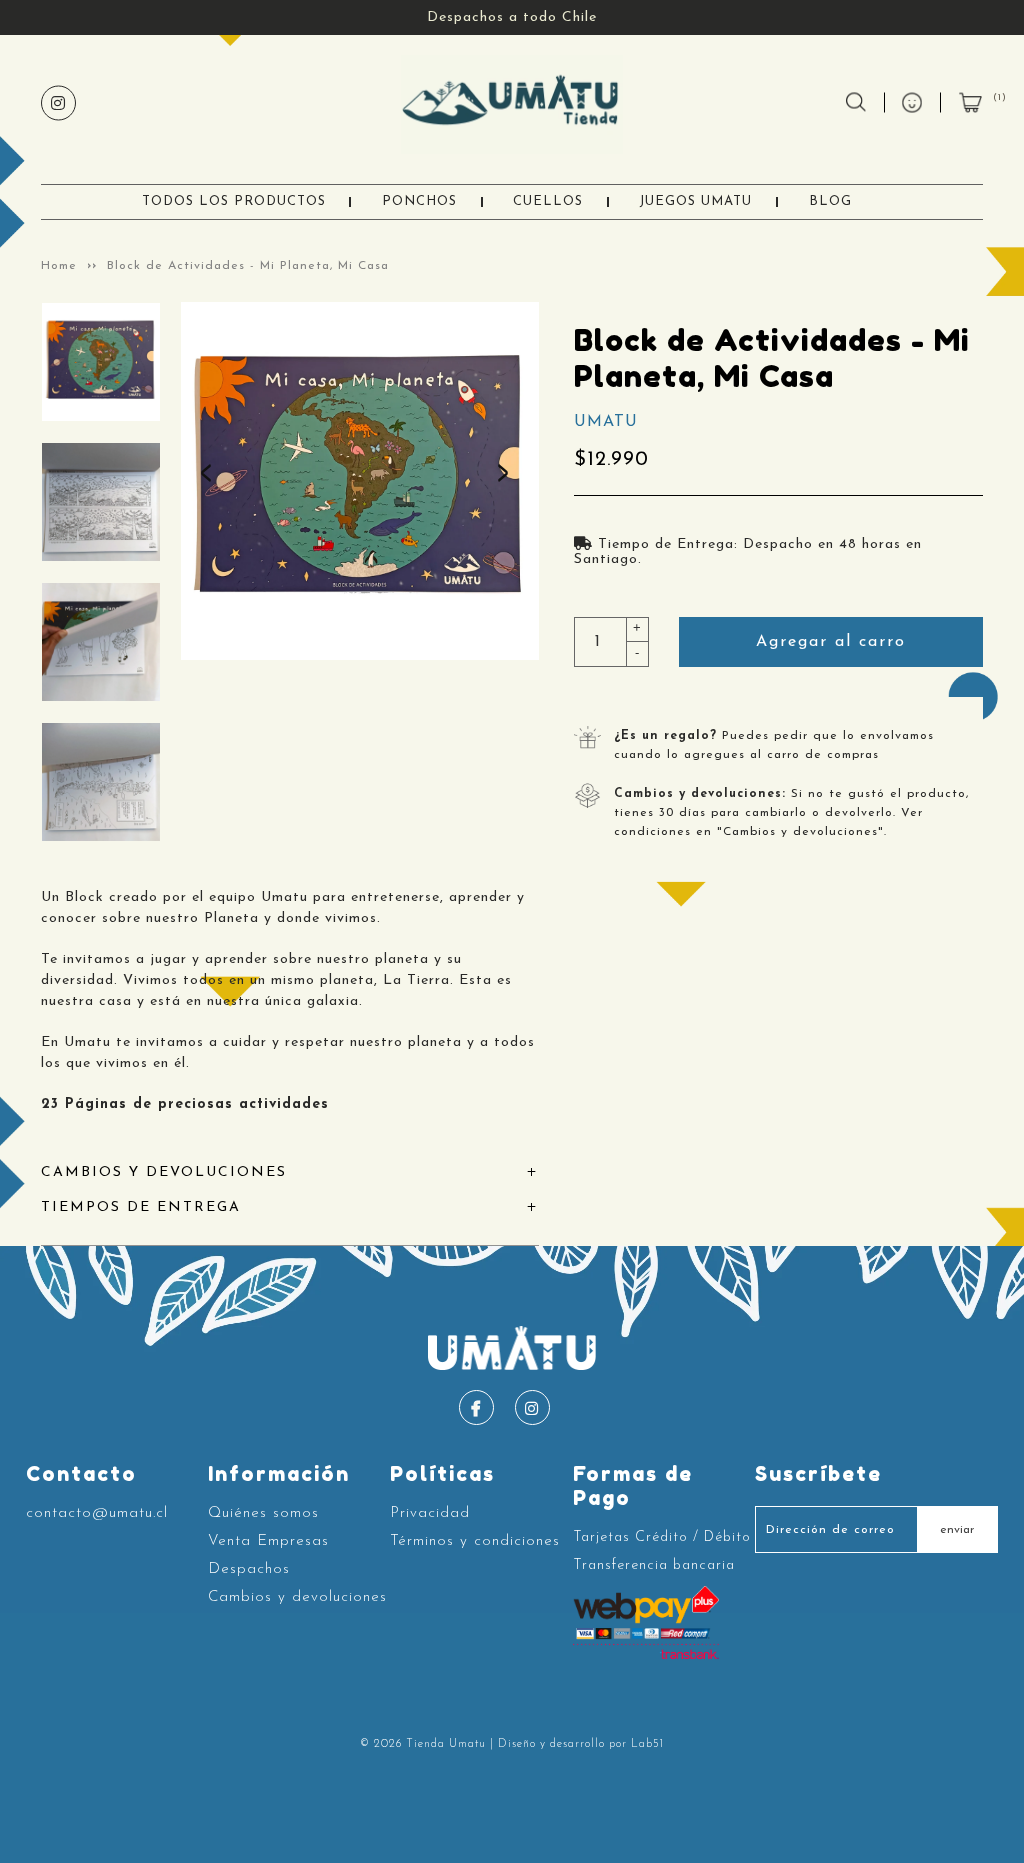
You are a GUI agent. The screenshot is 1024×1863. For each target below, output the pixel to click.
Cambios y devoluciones (297, 1597)
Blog (830, 201)
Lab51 (647, 1744)
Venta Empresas (268, 1541)
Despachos (249, 1569)
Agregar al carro (831, 642)
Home (59, 266)
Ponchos (419, 201)
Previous (211, 481)
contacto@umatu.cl (97, 1513)
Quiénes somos (263, 1513)
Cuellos (548, 201)
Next (508, 481)
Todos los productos (234, 201)
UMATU (606, 422)
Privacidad (430, 1513)
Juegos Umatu (695, 201)
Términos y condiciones (475, 1541)
